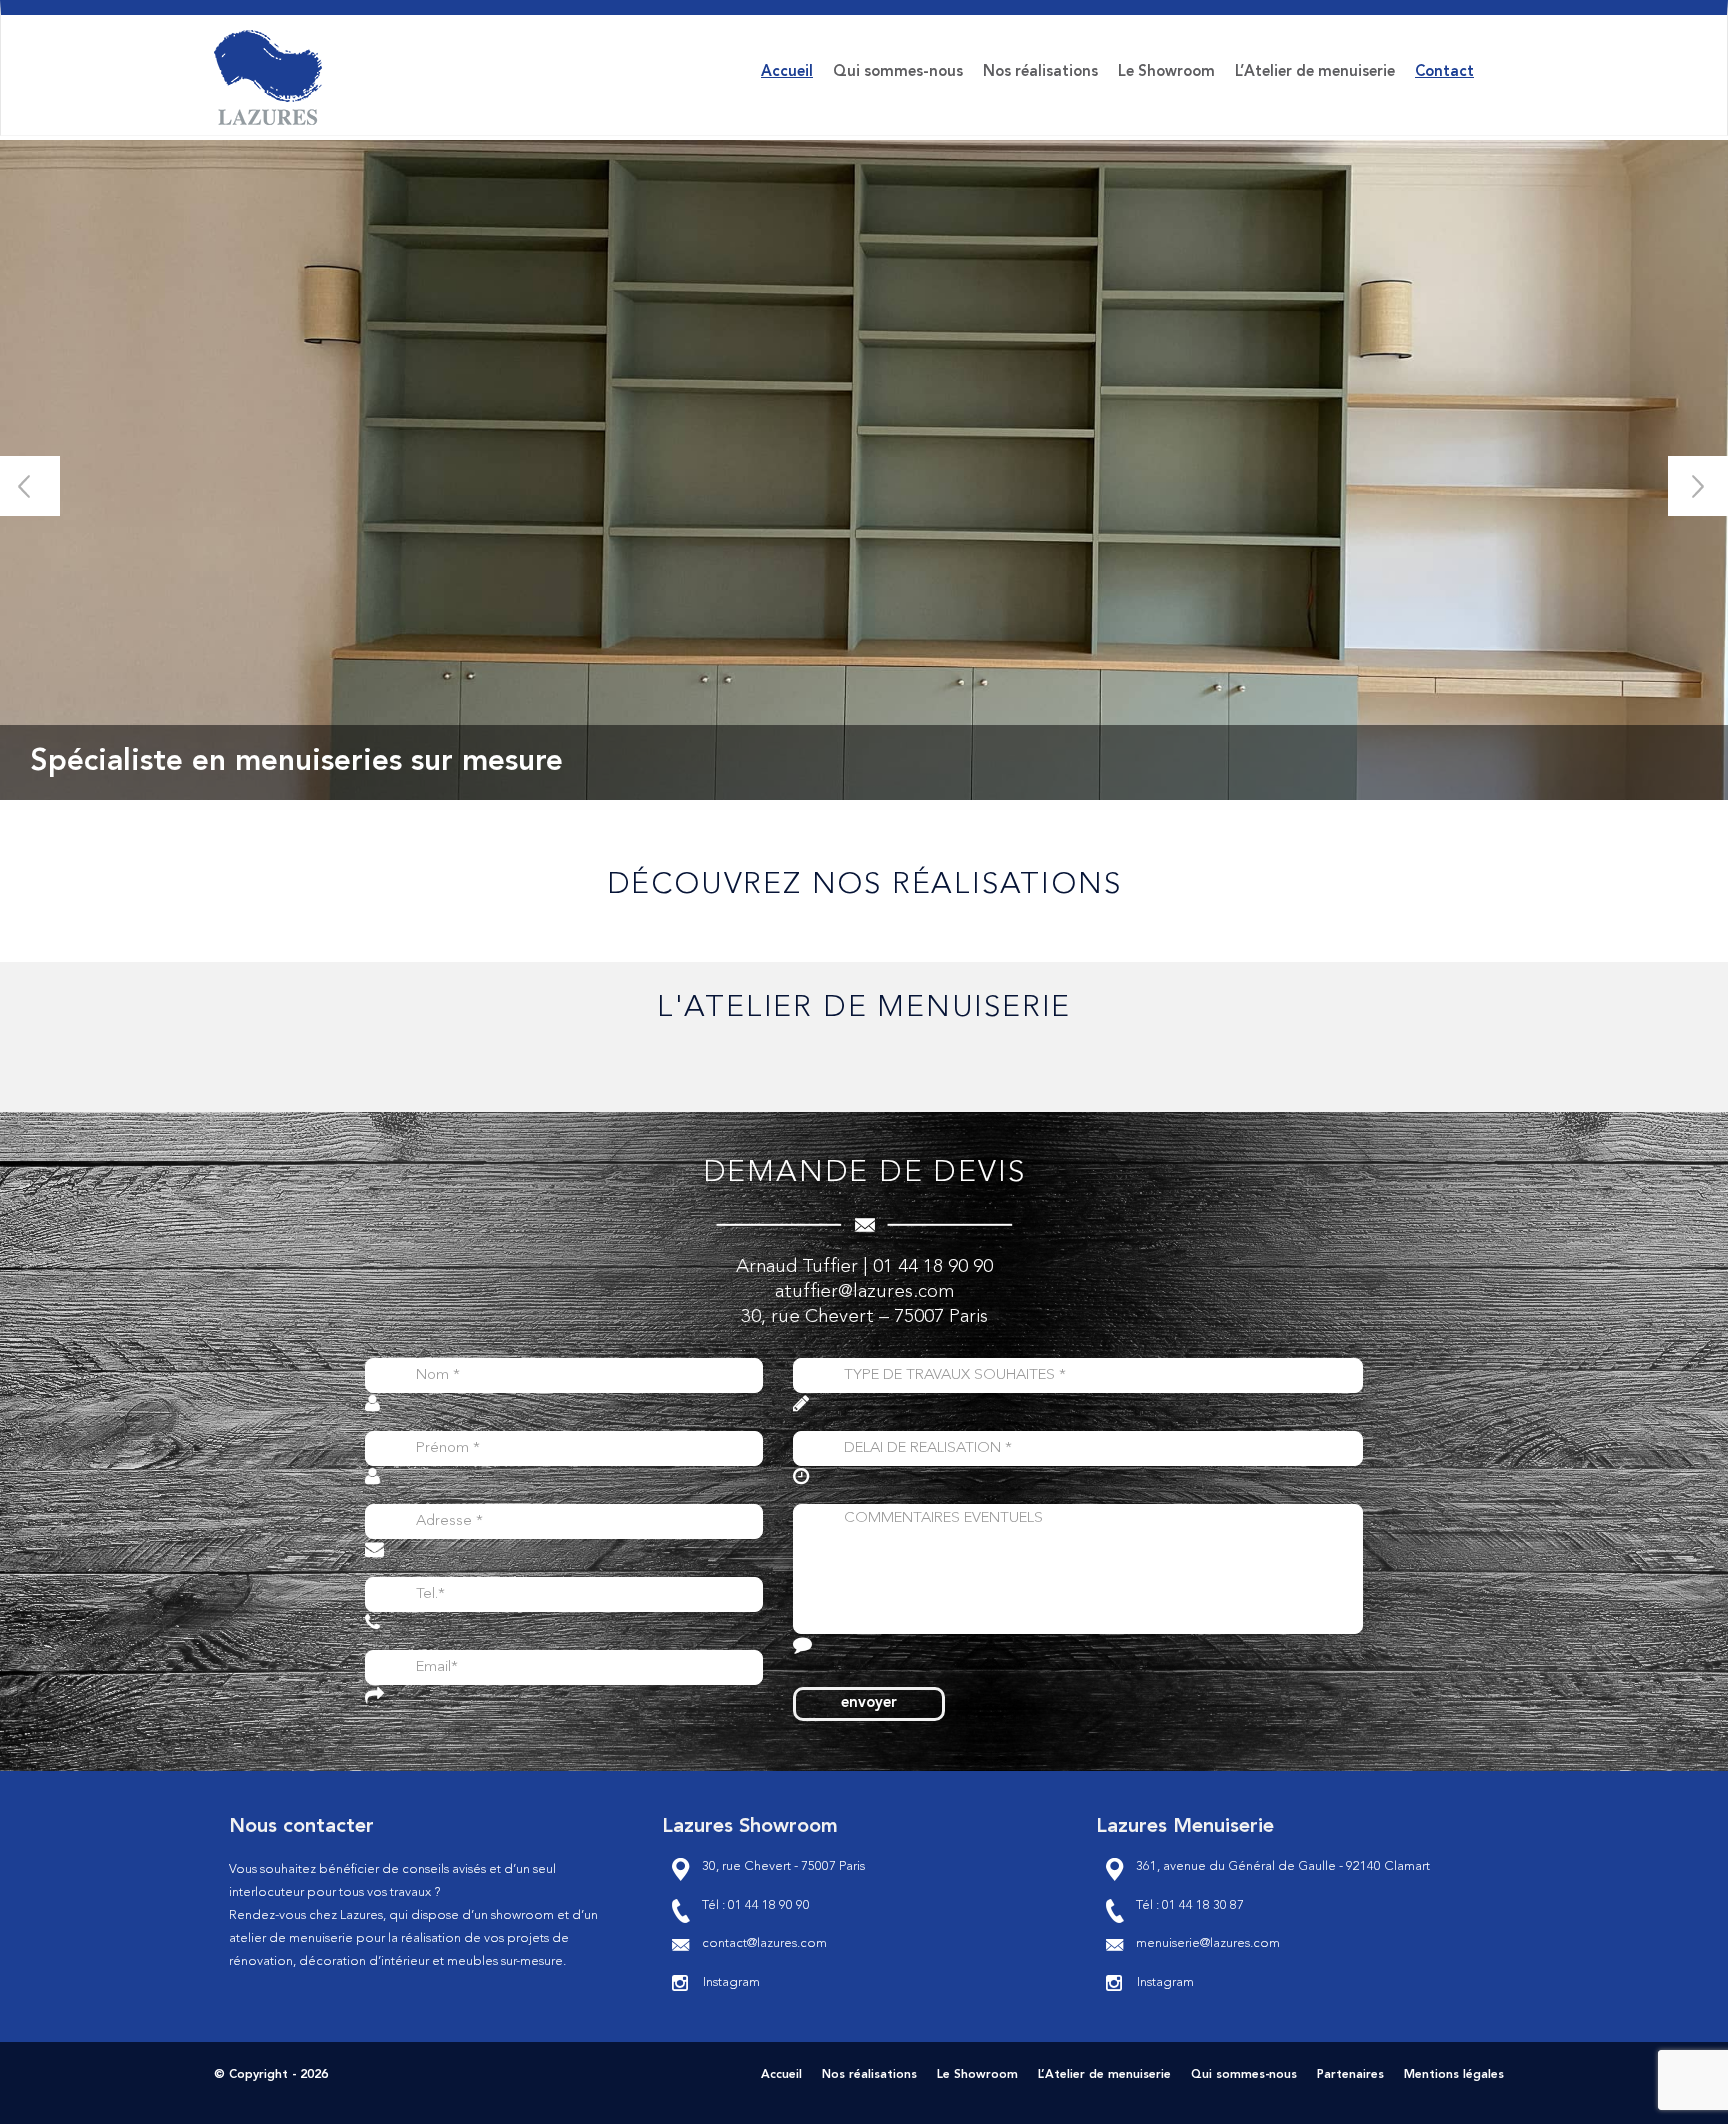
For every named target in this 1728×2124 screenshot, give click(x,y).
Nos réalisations (1040, 72)
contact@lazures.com (764, 1943)
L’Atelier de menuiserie (1315, 72)
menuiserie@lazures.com (1208, 1943)
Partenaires (1350, 2075)
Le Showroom (1166, 72)
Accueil (787, 72)
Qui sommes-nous (898, 72)
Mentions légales (1454, 2075)
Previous (30, 486)
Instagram (731, 1982)
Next (1698, 486)
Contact (1444, 72)
